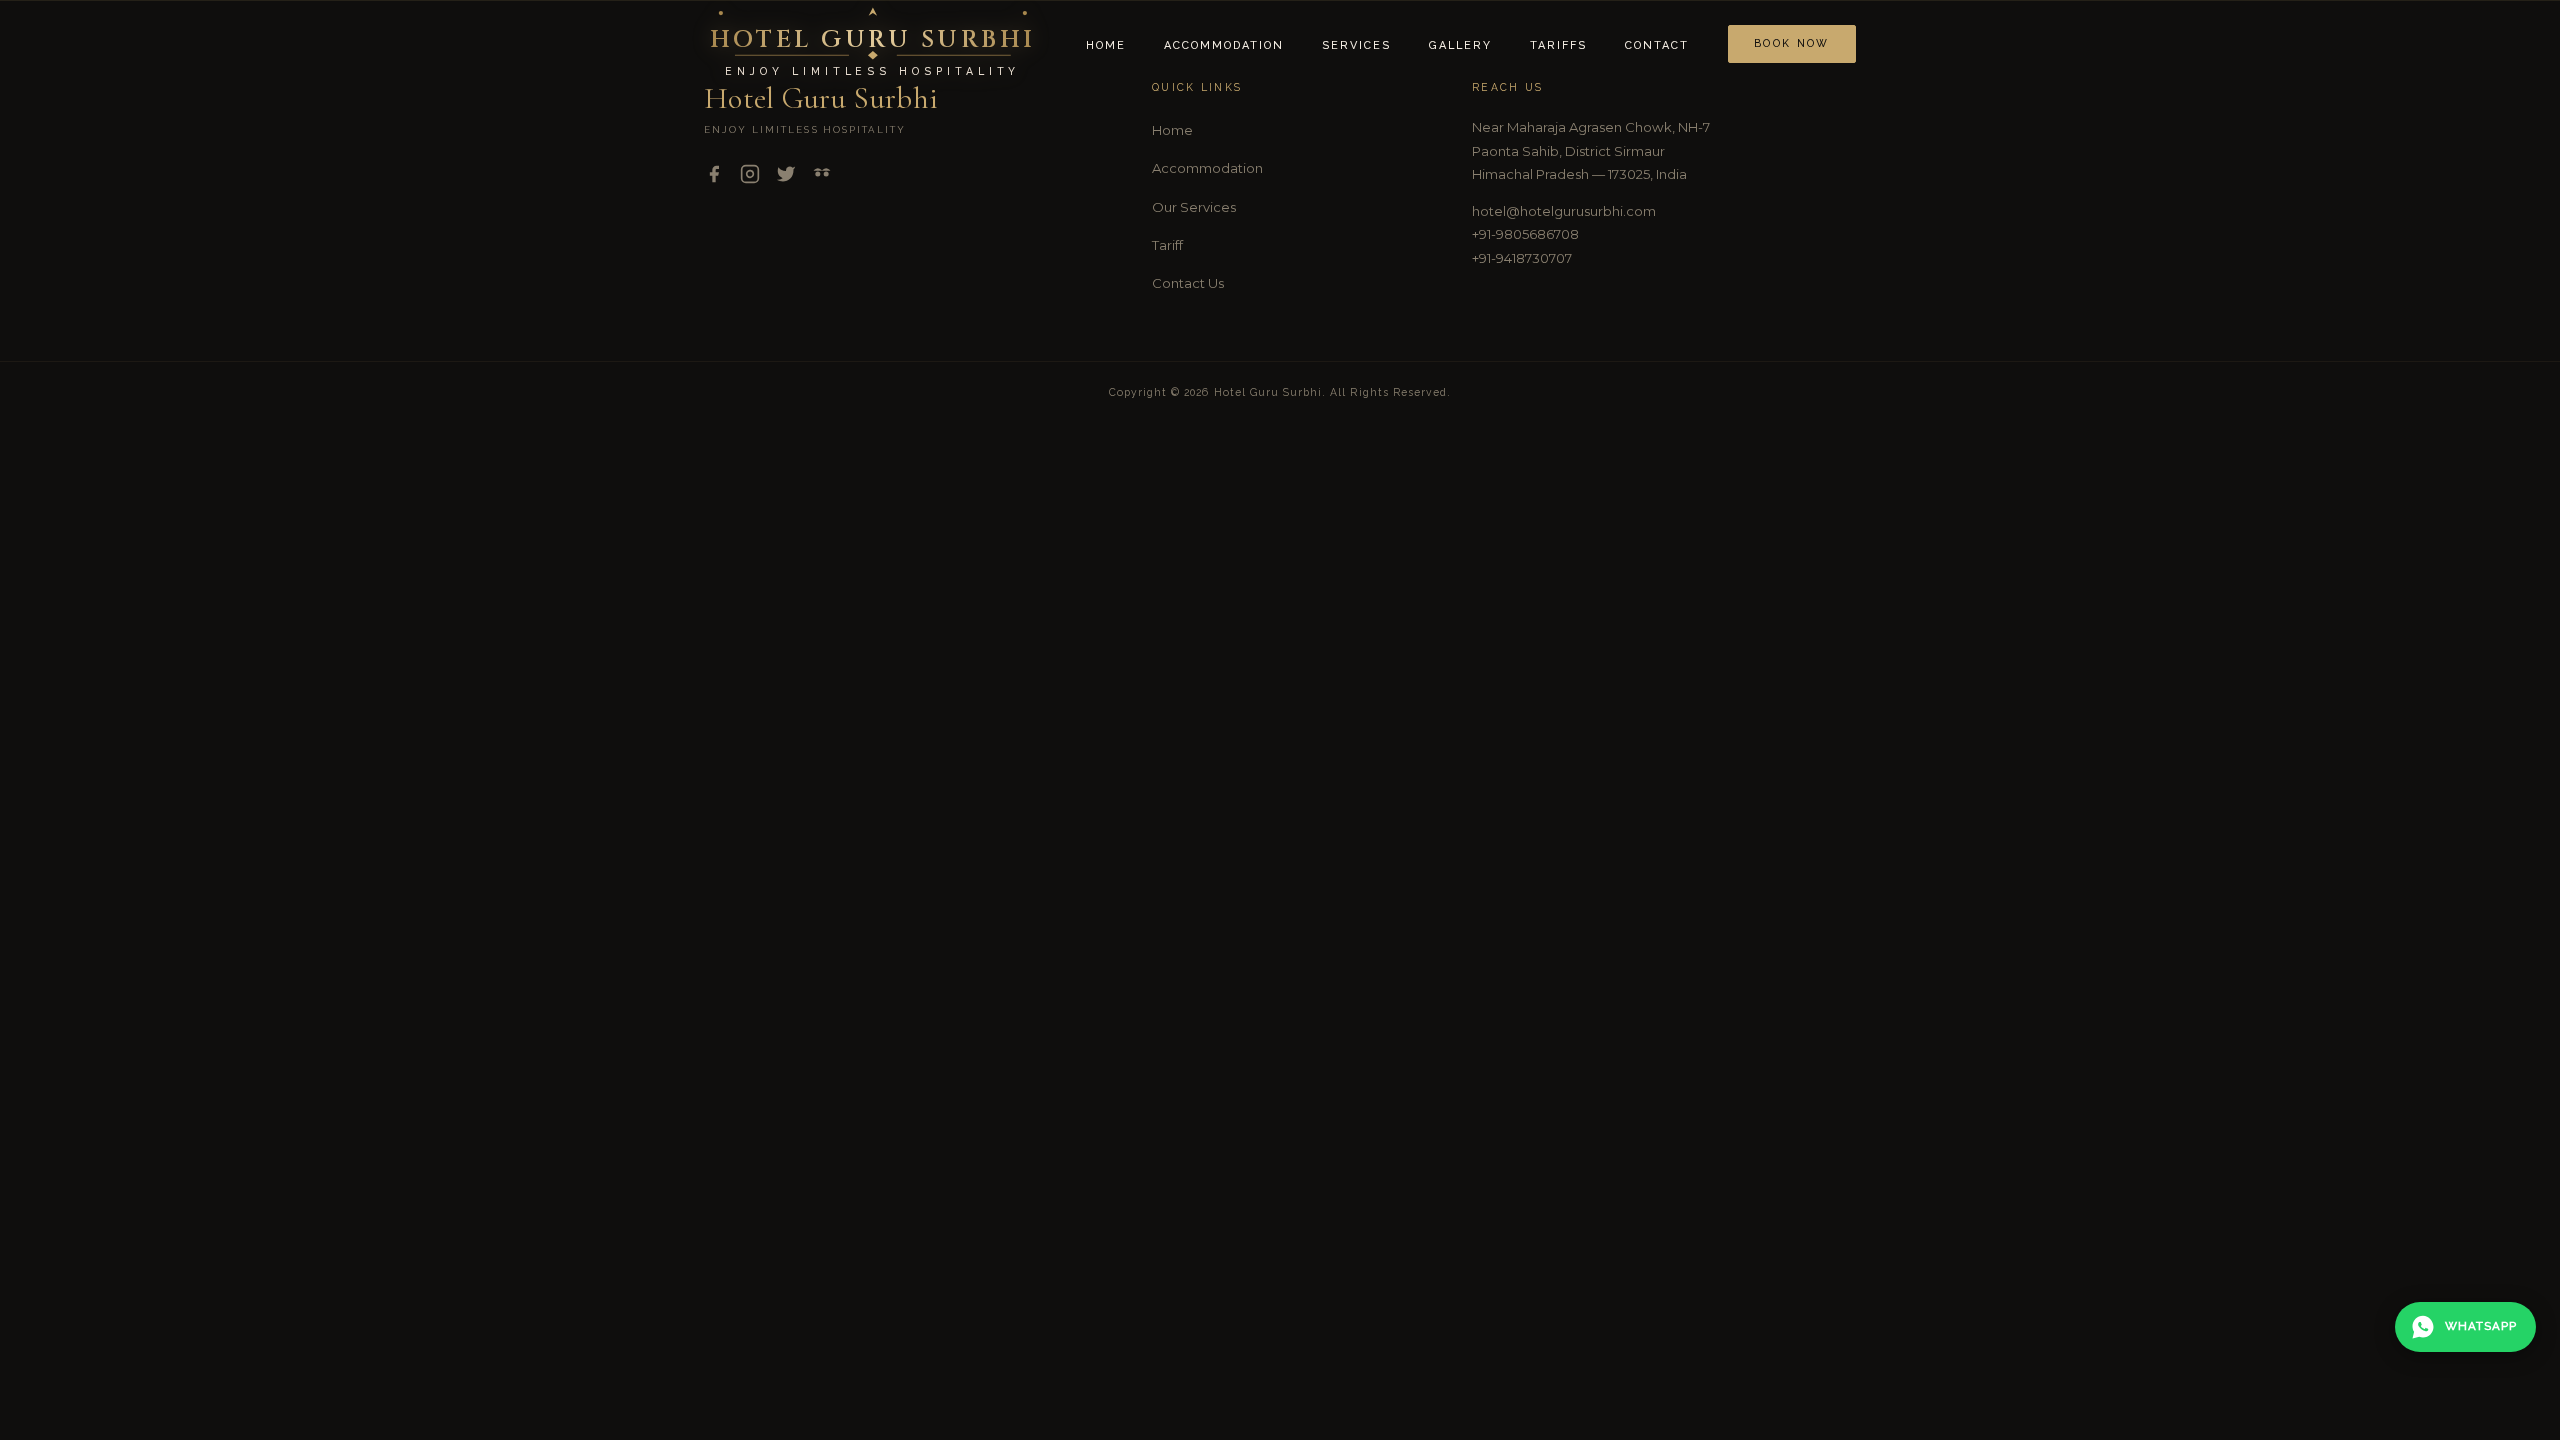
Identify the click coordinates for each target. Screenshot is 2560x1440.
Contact (1657, 45)
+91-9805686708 (1525, 234)
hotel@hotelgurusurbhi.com (1564, 211)
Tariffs (1558, 45)
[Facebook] (714, 178)
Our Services (1194, 207)
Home (1106, 45)
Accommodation (1223, 45)
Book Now (1791, 43)
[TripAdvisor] (822, 178)
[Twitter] (786, 178)
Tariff (1167, 245)
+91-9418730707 (1522, 258)
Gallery (1460, 45)
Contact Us (1188, 283)
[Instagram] (750, 178)
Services (1356, 45)
